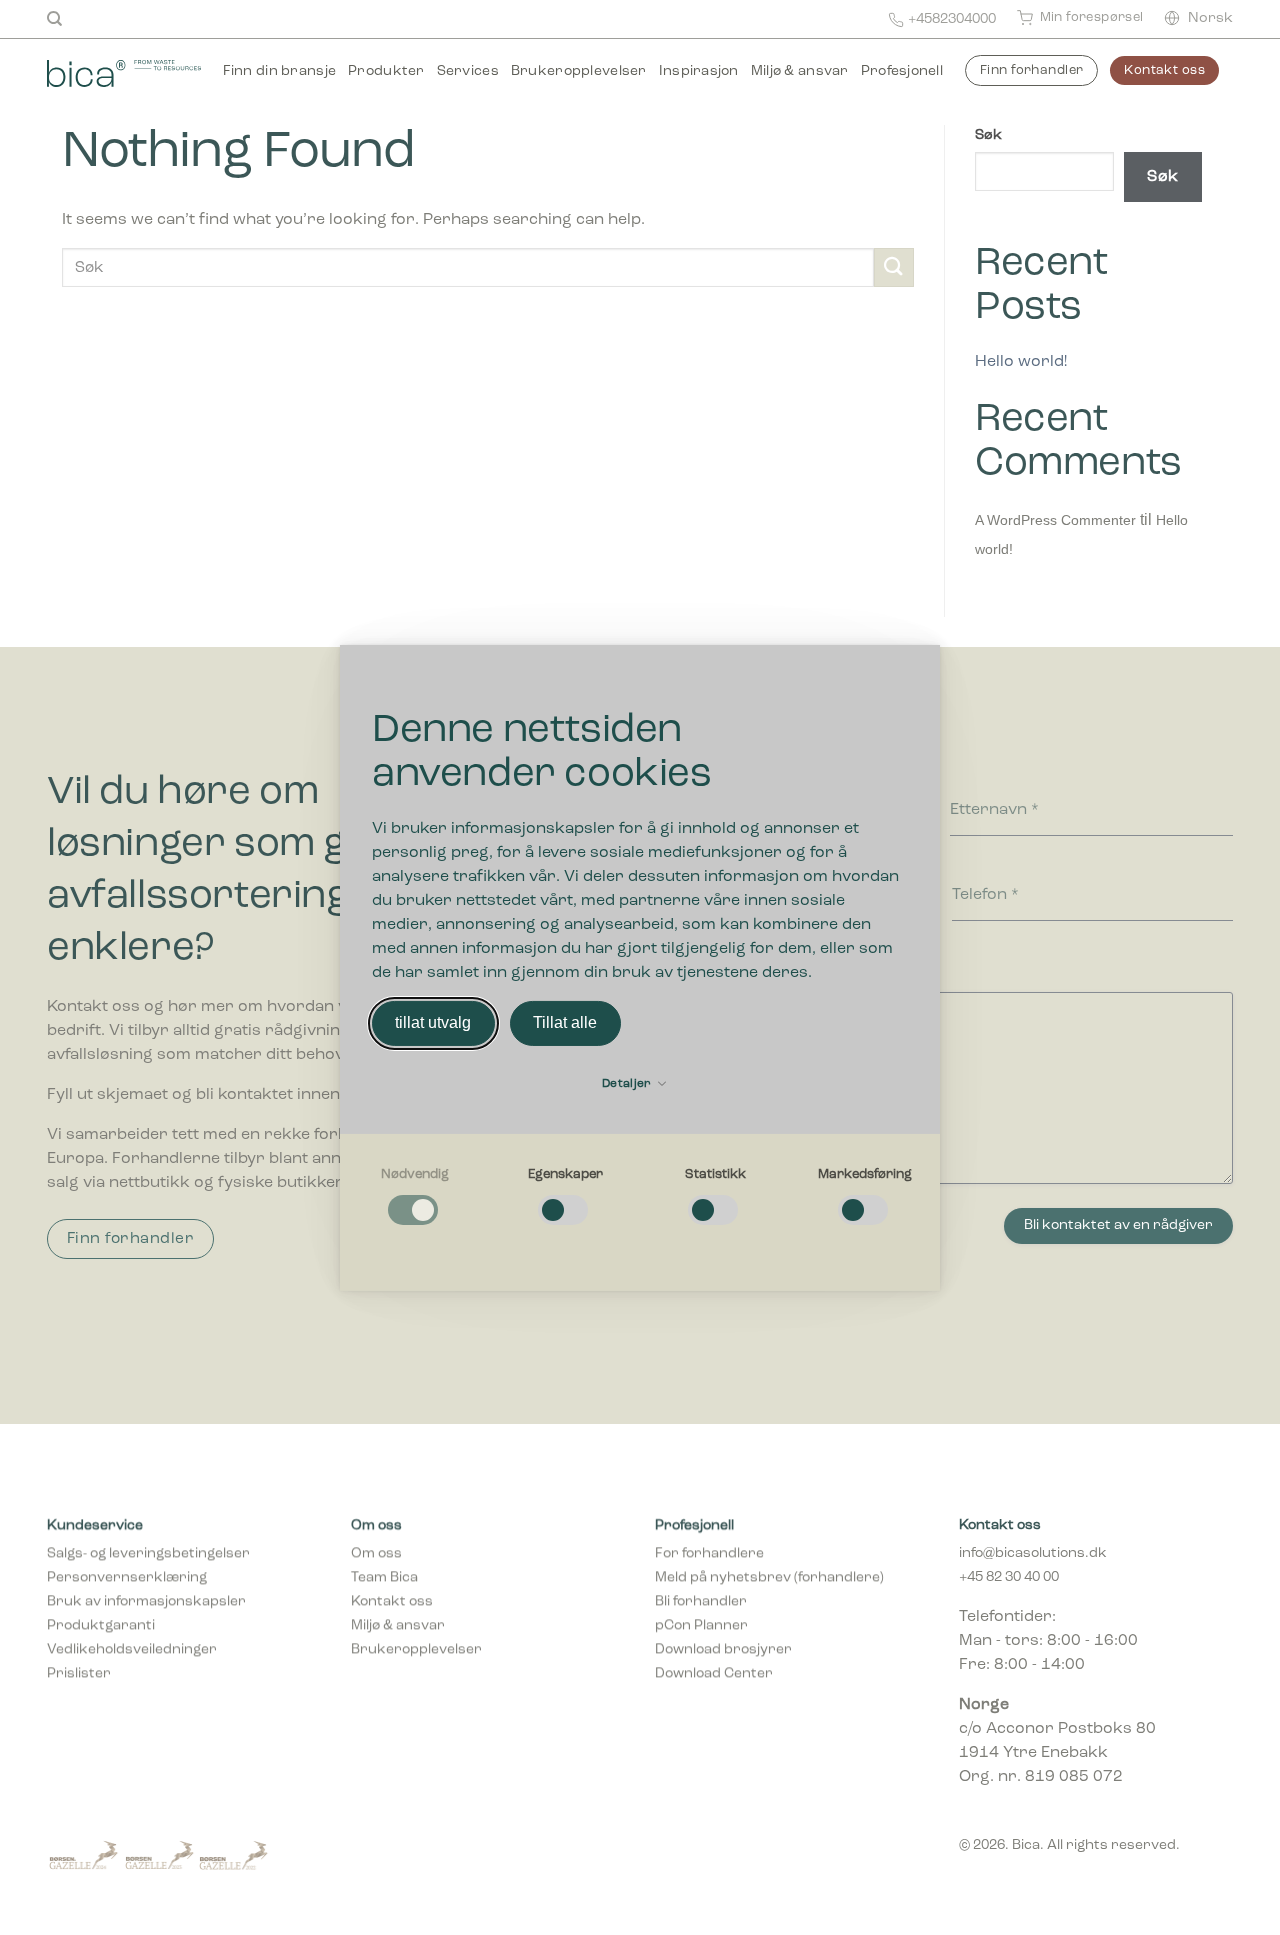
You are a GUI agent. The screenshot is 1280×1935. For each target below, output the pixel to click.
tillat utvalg (433, 1022)
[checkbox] (415, 1197)
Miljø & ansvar (800, 71)
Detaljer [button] (628, 1084)
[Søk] (54, 19)
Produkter (386, 71)
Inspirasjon (699, 71)
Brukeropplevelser (579, 71)
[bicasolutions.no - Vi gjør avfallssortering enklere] (124, 71)
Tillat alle (565, 1022)
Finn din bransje (279, 71)
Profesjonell (902, 71)
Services (468, 71)
